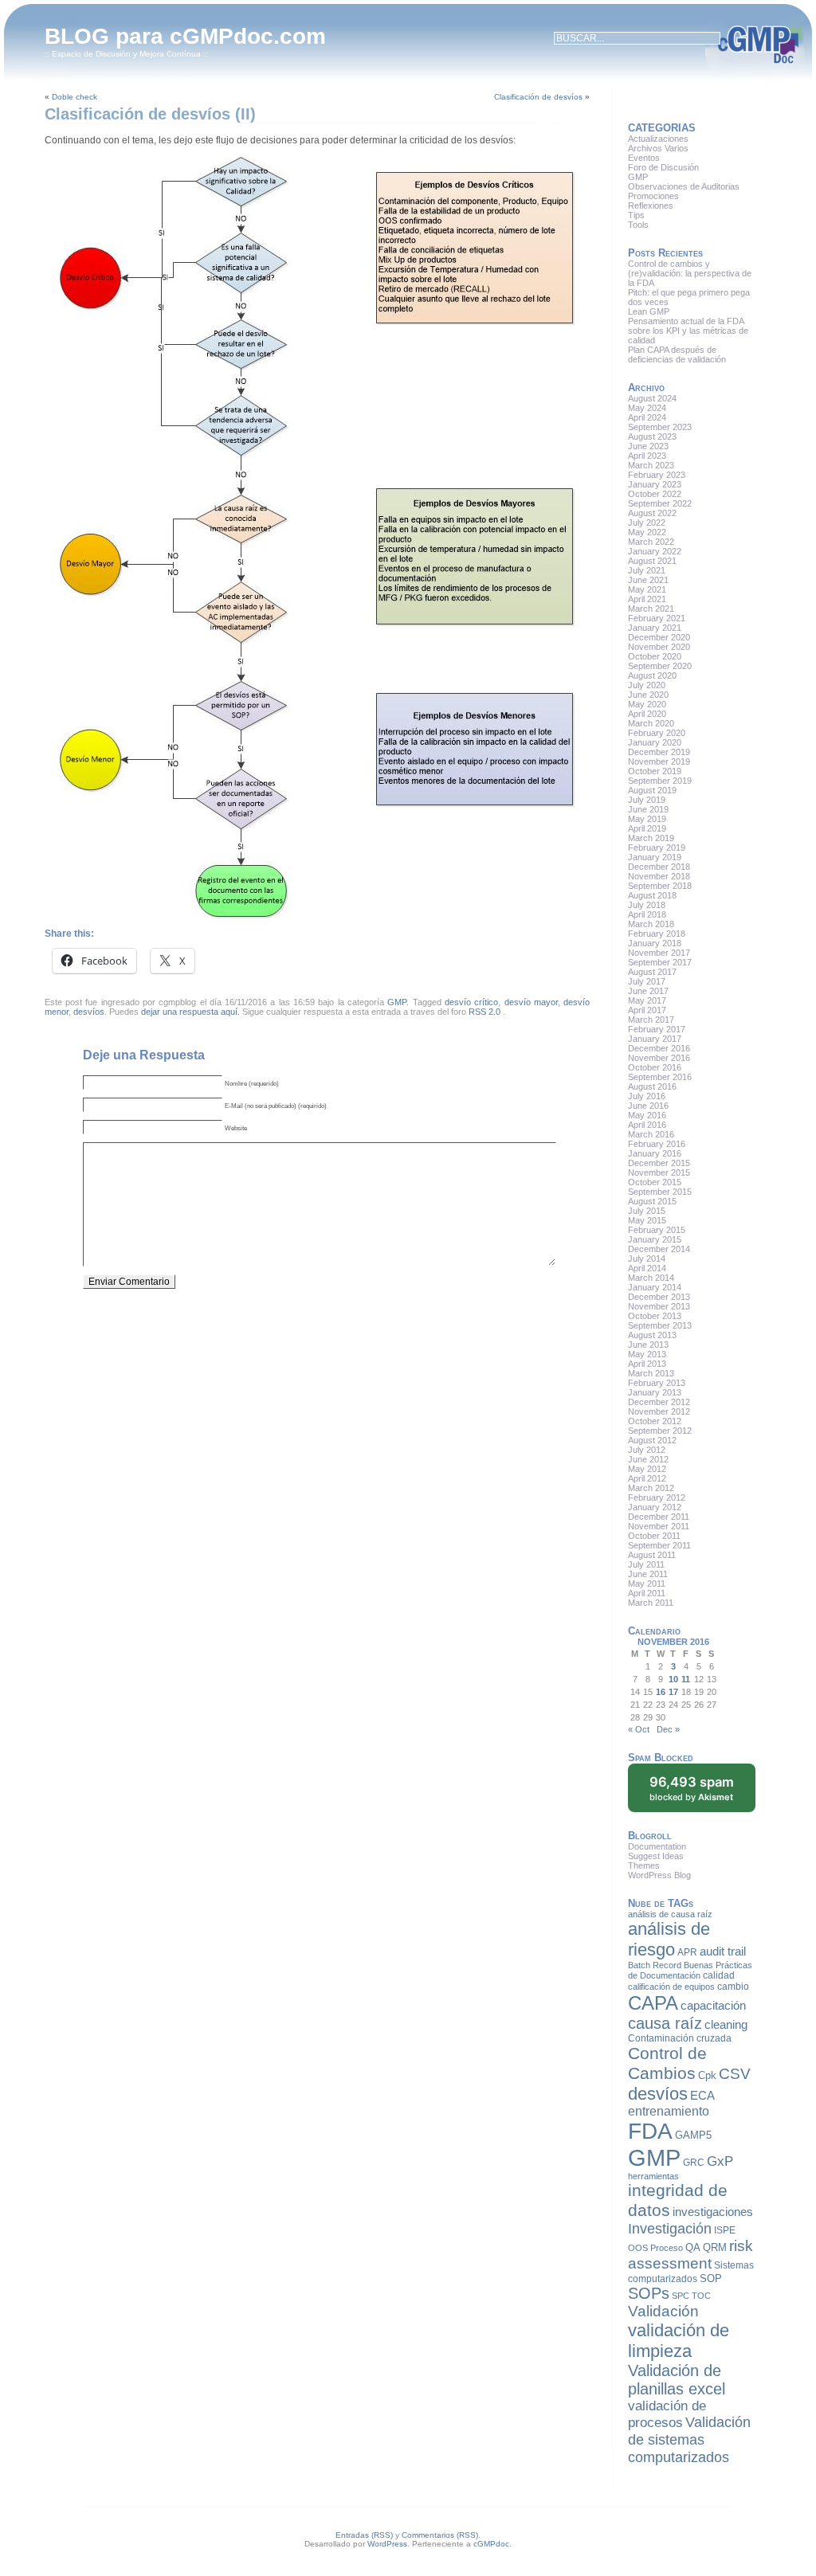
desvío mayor (531, 1002)
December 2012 (659, 1402)
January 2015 (655, 1239)
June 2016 (648, 1106)
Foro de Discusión (663, 167)
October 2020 (655, 656)
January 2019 (655, 857)
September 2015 (660, 1192)
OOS (638, 2248)
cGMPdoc (491, 2544)
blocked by (692, 1788)
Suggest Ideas (656, 1856)
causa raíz (665, 2023)
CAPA (653, 2003)
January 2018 (655, 943)
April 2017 (647, 1010)
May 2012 (647, 1469)
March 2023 (651, 465)
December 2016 (659, 1048)
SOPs (649, 2293)
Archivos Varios (658, 148)
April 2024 (647, 417)
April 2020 (647, 714)
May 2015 (647, 1220)
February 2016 (657, 1144)
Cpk (707, 2075)
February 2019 (657, 848)
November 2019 (659, 761)
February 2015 (657, 1230)
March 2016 (651, 1134)
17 (673, 1692)
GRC (694, 2163)
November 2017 (659, 953)
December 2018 (659, 867)
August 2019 (652, 790)
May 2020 (647, 704)
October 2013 (655, 1316)
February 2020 (657, 733)
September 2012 (660, 1431)
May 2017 (647, 1000)
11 (686, 1679)
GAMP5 (693, 2135)
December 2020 (659, 637)
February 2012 (657, 1497)
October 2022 (655, 494)
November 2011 (659, 1526)
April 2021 (647, 599)
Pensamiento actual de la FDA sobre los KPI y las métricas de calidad (688, 331)
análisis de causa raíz (670, 1914)
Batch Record (655, 1965)
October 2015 (655, 1182)
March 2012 (651, 1488)
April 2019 (647, 828)
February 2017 (657, 1029)
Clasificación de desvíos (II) (150, 114)
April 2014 (647, 1268)
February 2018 (657, 934)
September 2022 (660, 503)
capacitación (713, 2006)
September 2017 (660, 962)
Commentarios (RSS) (440, 2535)
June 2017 (648, 991)
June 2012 (648, 1459)
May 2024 (647, 408)
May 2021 (647, 589)
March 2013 (651, 1373)
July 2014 (647, 1259)
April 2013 (647, 1364)
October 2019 (655, 771)
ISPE (725, 2230)
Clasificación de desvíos (538, 97)
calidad (719, 1975)
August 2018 (652, 895)
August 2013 (652, 1335)
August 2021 (652, 561)
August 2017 (652, 972)
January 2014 (655, 1287)
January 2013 (655, 1392)
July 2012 (647, 1450)
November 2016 (659, 1058)
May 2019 (647, 819)
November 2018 (659, 876)
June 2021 (648, 580)
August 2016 (652, 1086)
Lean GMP (649, 311)
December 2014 (659, 1249)
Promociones (653, 196)
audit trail (723, 1952)
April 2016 (647, 1125)
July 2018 (647, 905)
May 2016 (647, 1115)
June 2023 (648, 446)
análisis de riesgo (669, 1939)
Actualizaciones (658, 139)
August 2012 (652, 1440)
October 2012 (655, 1421)
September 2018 (660, 886)
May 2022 (647, 532)
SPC (681, 2296)
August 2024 (652, 398)
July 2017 (647, 981)
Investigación (670, 2229)
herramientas (653, 2176)
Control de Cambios (667, 2063)
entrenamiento (669, 2111)
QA (693, 2247)
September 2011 (659, 1545)
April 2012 (647, 1478)
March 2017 (651, 1020)
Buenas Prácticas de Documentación (690, 1970)
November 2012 (659, 1411)
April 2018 (647, 914)
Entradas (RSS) (364, 2535)
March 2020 (651, 723)
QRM (715, 2247)
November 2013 (659, 1306)
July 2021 (647, 570)
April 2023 (647, 456)
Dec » (668, 1729)
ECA (702, 2096)
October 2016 (655, 1067)
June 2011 (648, 1574)
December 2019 (659, 752)
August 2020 (652, 675)
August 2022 (652, 513)
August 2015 (652, 1201)
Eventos (644, 158)
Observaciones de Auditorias (684, 186)
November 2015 (659, 1173)
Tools (638, 225)
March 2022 (651, 542)
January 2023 (655, 484)
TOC (701, 2296)
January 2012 (655, 1507)
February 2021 (657, 618)
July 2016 (647, 1096)
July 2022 (647, 523)
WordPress (387, 2544)
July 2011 (646, 1564)
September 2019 (660, 781)
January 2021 (655, 628)
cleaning (726, 2025)
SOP (711, 2278)
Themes (644, 1865)
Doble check (75, 97)
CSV (735, 2074)
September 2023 (660, 427)
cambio (733, 1987)
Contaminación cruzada (680, 2038)
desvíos (89, 1012)
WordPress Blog (659, 1875)
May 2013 (647, 1354)
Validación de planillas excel (677, 2380)
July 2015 (647, 1211)
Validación (663, 2311)
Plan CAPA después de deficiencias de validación (677, 354)
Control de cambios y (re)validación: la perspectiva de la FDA (690, 273)
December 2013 (659, 1297)
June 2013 (648, 1345)
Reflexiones (651, 206)
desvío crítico (471, 1002)
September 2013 (660, 1325)
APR (687, 1952)
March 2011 (651, 1603)
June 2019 (648, 809)
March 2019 (651, 838)
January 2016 (655, 1153)
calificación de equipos (671, 1987)
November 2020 (659, 647)
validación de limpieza (679, 2341)
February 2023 (657, 475)
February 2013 (657, 1383)
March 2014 (651, 1278)
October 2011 (654, 1536)
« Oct (639, 1729)
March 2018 (651, 924)
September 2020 (660, 666)
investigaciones (713, 2212)
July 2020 (647, 685)
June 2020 (648, 695)
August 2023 (652, 437)
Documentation (657, 1846)
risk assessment (690, 2255)
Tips (636, 215)
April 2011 (647, 1593)
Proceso (667, 2248)
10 (673, 1679)
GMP (397, 1002)
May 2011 (647, 1584)
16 (661, 1692)
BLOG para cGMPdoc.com (185, 36)
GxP (720, 2161)
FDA (650, 2131)
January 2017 (655, 1039)
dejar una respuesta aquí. (190, 1012)
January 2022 (655, 551)
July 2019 (647, 800)
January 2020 (655, 742)
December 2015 (659, 1163)
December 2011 (659, 1517)
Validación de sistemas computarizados (689, 2439)
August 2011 (652, 1555)
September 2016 (660, 1077)
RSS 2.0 (484, 1012)
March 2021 (651, 609)
